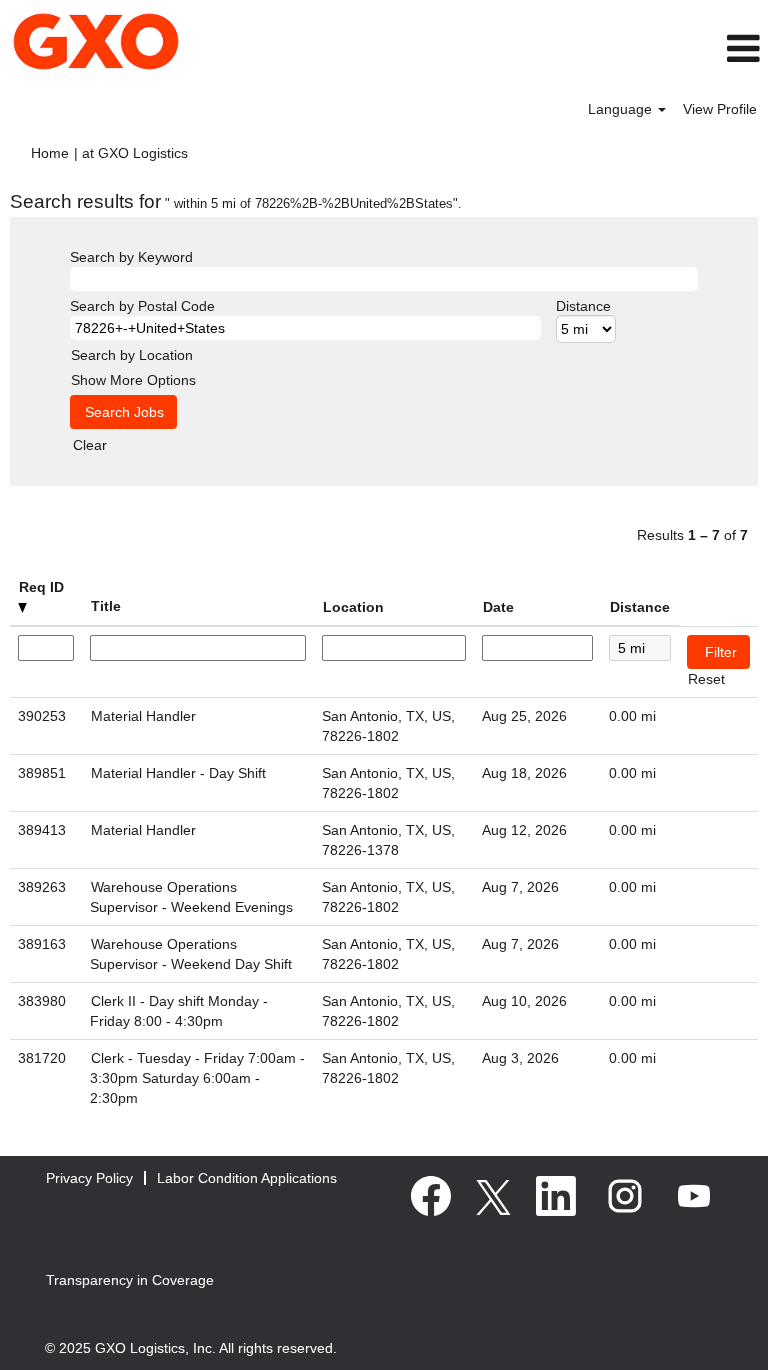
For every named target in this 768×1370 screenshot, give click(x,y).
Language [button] (622, 109)
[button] (640, 48)
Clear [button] (90, 445)
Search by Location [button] (132, 355)
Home (50, 153)
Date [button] (498, 607)
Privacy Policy (89, 1178)
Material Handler (143, 716)
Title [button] (106, 606)
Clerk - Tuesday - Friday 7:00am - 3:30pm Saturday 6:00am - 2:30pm (197, 1078)
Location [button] (353, 607)
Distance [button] (640, 607)
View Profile (720, 109)
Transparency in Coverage (130, 1280)
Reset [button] (706, 679)
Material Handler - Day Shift (178, 773)
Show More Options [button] (133, 380)
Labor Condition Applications (247, 1178)
